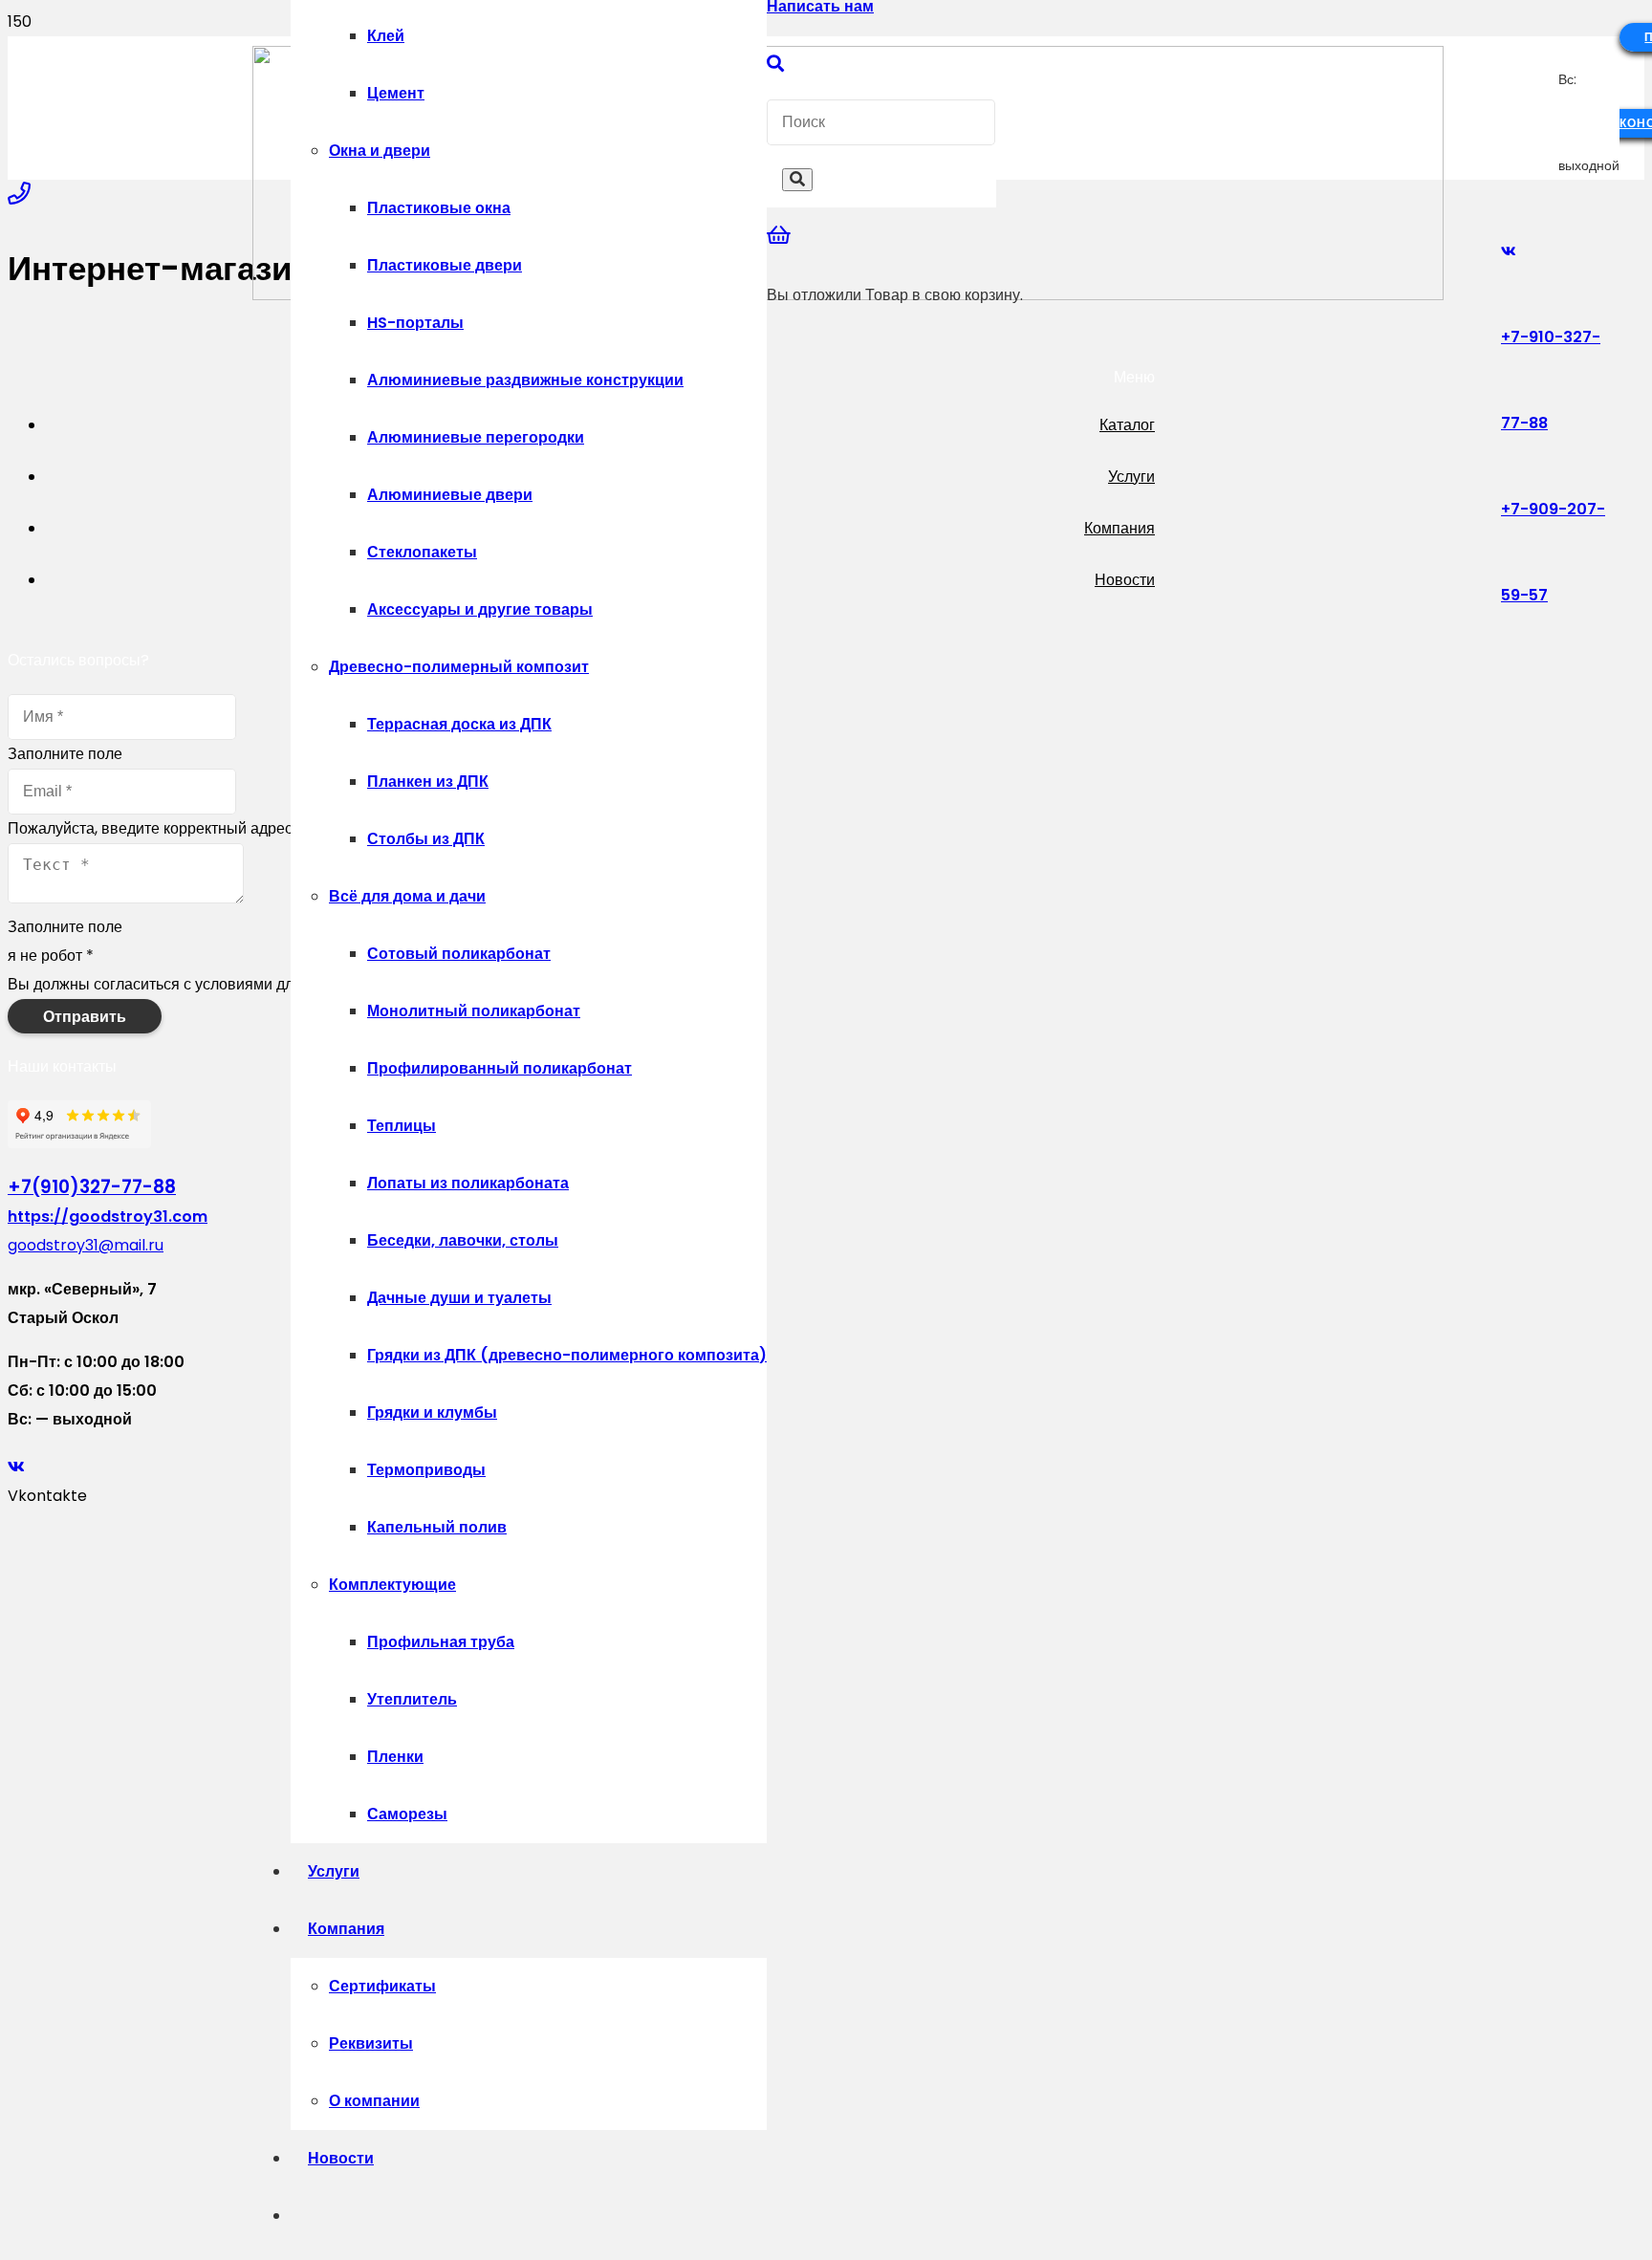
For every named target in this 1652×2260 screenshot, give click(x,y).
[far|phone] (19, 194)
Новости (1125, 580)
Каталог (1127, 425)
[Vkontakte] (1509, 251)
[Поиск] (775, 64)
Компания (1119, 528)
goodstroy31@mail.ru (86, 1245)
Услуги (1131, 477)
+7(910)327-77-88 (92, 1187)
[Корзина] (779, 236)
